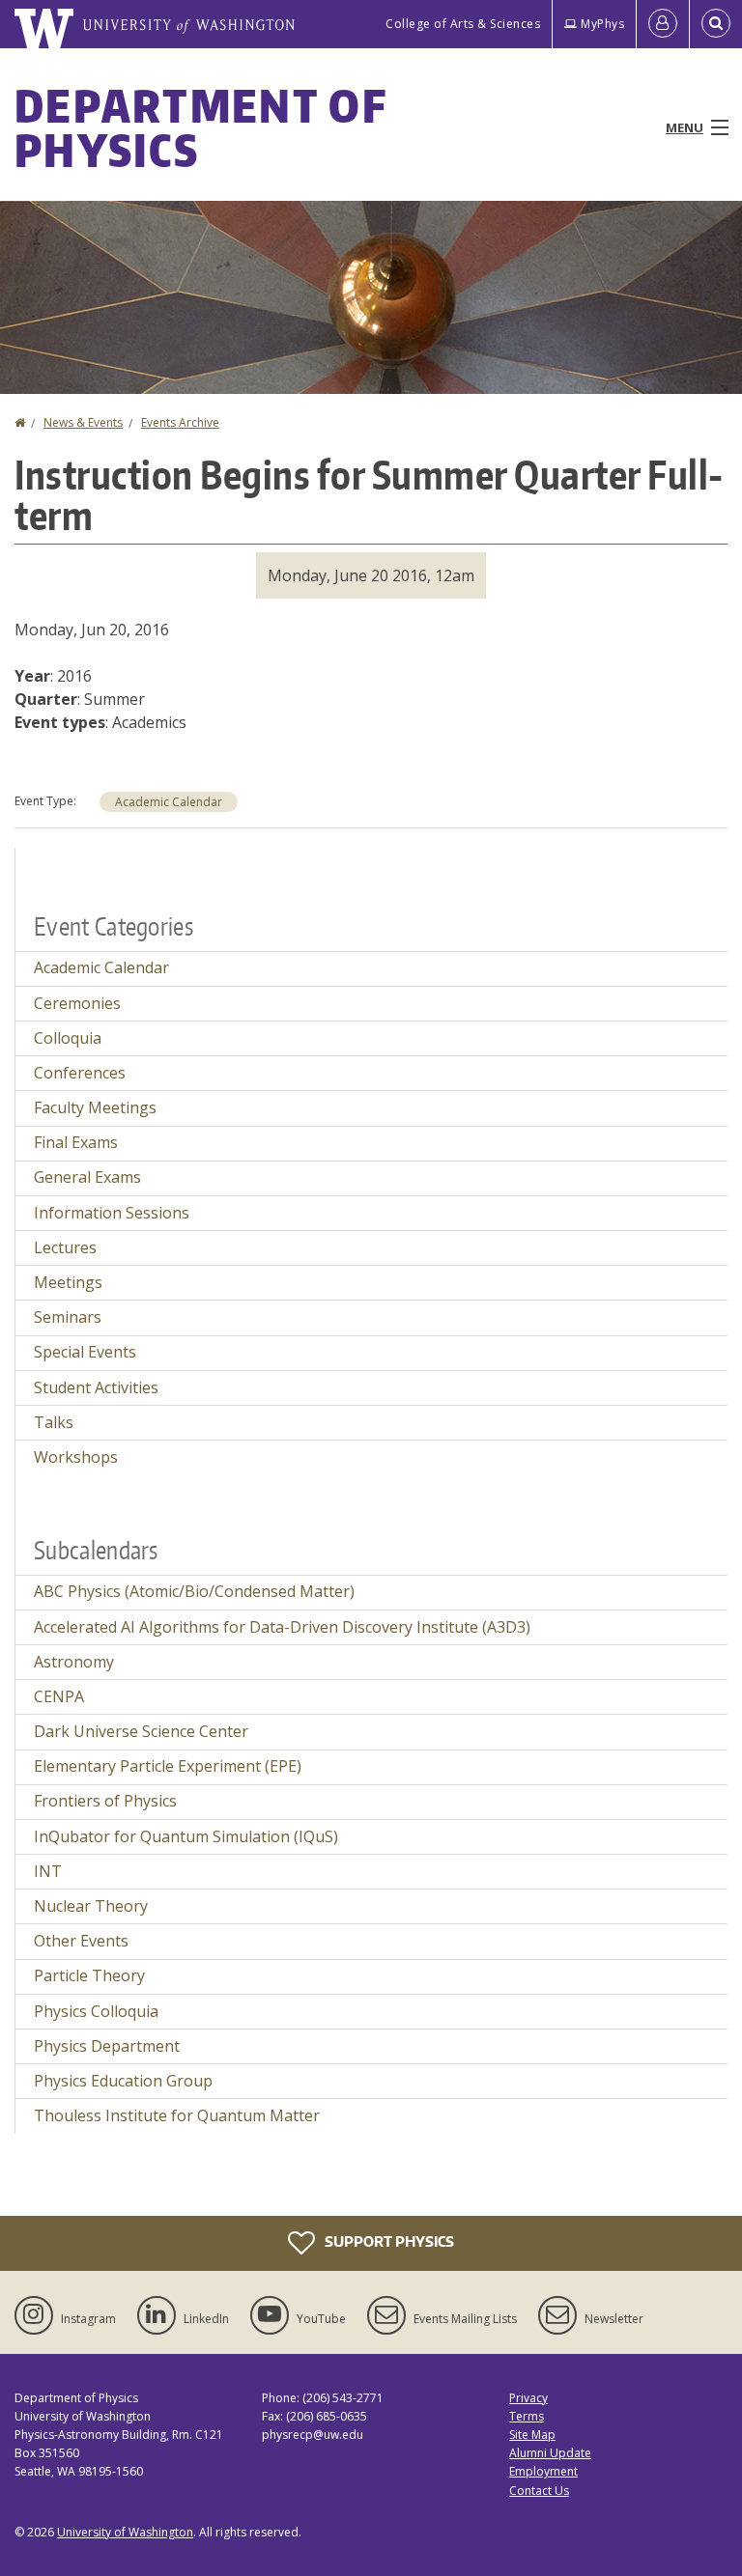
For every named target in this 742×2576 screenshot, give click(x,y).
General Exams (87, 1177)
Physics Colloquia (96, 2011)
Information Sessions (112, 1213)
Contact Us (539, 2491)
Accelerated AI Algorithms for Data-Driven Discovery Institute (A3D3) (282, 1627)
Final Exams (76, 1142)
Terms (527, 2416)
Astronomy (74, 1662)
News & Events (83, 422)
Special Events (85, 1352)
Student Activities (96, 1387)
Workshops (76, 1457)
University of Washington (125, 2532)
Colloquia (68, 1038)
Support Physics (388, 2240)
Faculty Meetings (95, 1107)
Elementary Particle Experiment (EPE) (168, 1766)
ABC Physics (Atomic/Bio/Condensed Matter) (194, 1591)
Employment (543, 2471)
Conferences (80, 1073)
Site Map (532, 2435)
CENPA (59, 1696)
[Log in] (663, 24)
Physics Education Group (123, 2081)
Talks (54, 1422)
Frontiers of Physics (105, 1801)
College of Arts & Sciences (463, 24)
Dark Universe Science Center (141, 1731)
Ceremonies (77, 1003)
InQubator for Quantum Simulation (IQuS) (186, 1836)
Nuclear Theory (91, 1906)
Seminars (68, 1317)
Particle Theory (89, 1975)
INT (48, 1871)
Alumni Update (550, 2453)
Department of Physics (200, 127)
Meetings (68, 1282)
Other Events (81, 1941)
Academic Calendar (169, 802)
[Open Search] (716, 24)
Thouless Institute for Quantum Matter (177, 2115)
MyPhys (602, 24)
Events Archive (180, 422)
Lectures (65, 1247)
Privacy (528, 2398)
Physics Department (107, 2046)
